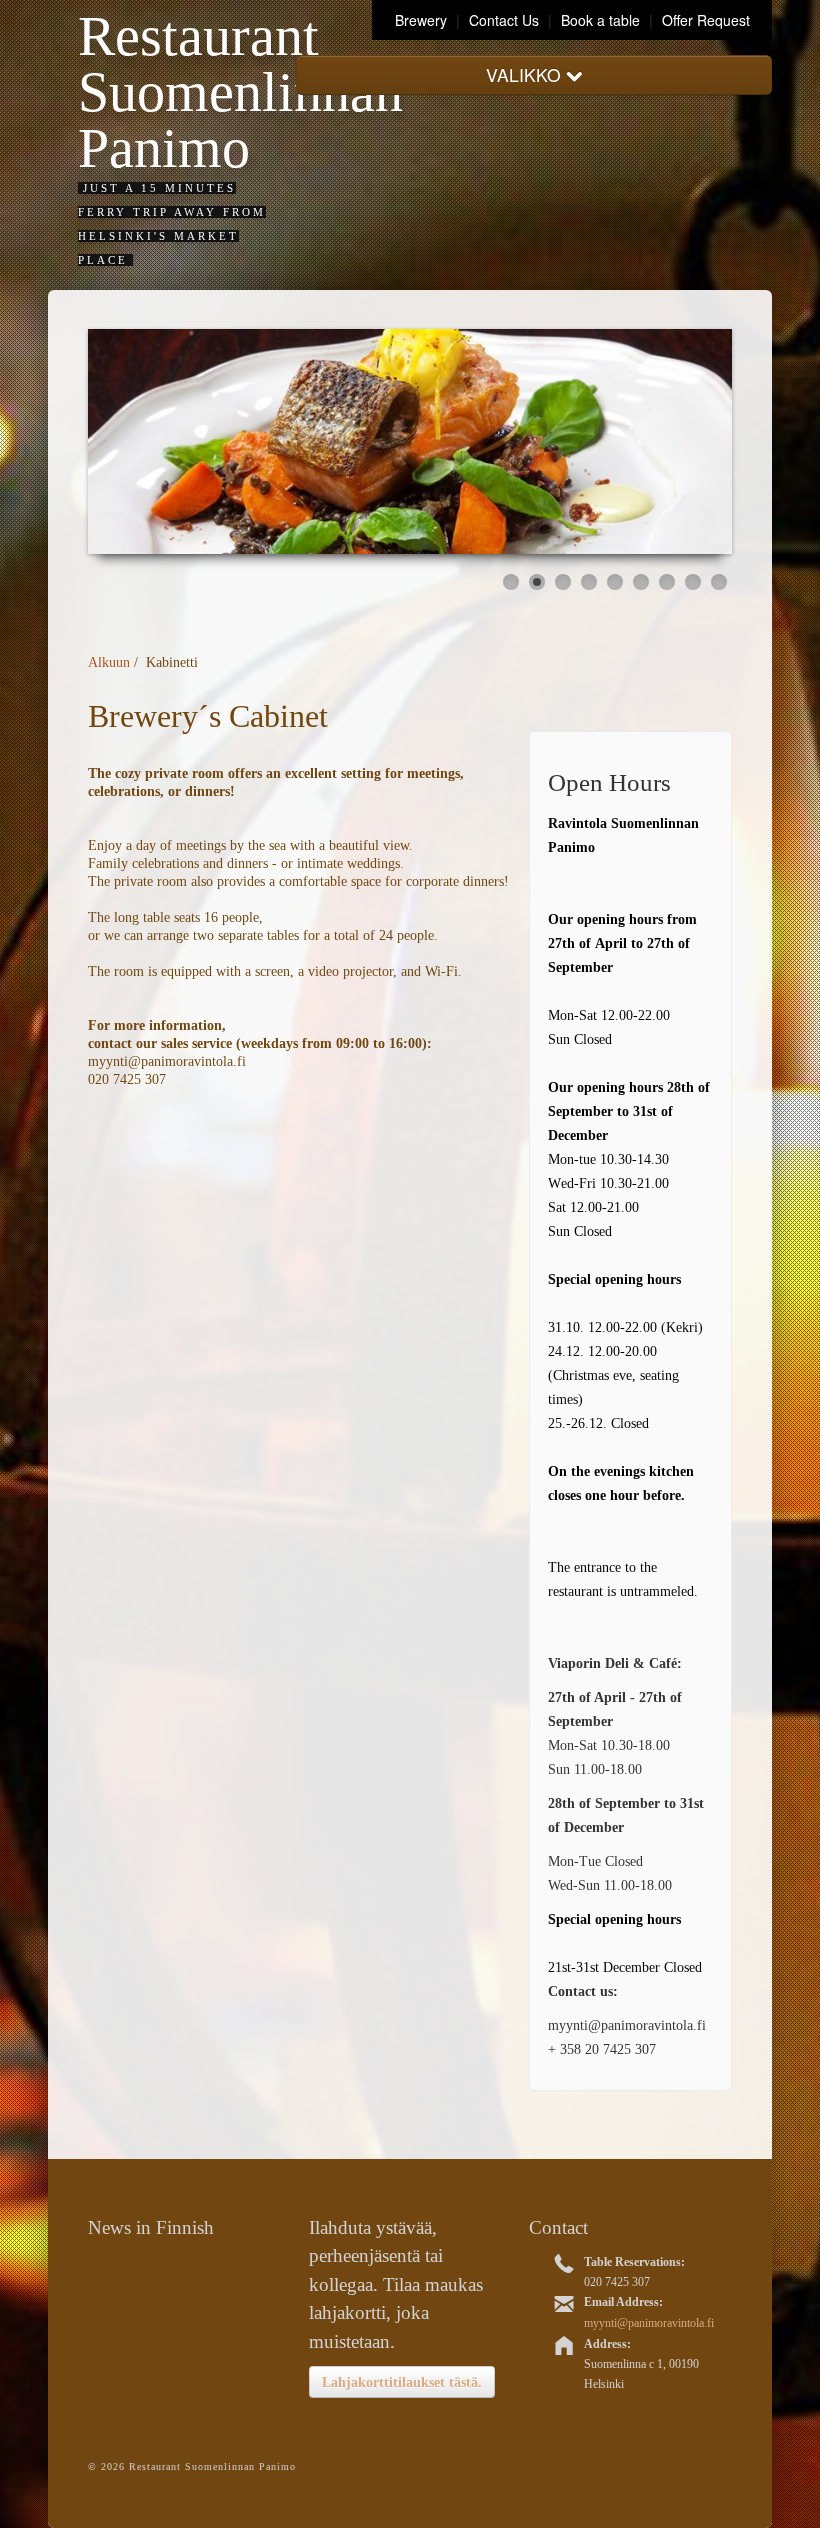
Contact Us (506, 20)
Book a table (600, 20)
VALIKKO (526, 74)
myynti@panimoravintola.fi (649, 2323)
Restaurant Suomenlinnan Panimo (240, 92)
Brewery (423, 20)
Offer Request (706, 20)
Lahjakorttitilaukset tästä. (402, 2382)
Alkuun (109, 662)
